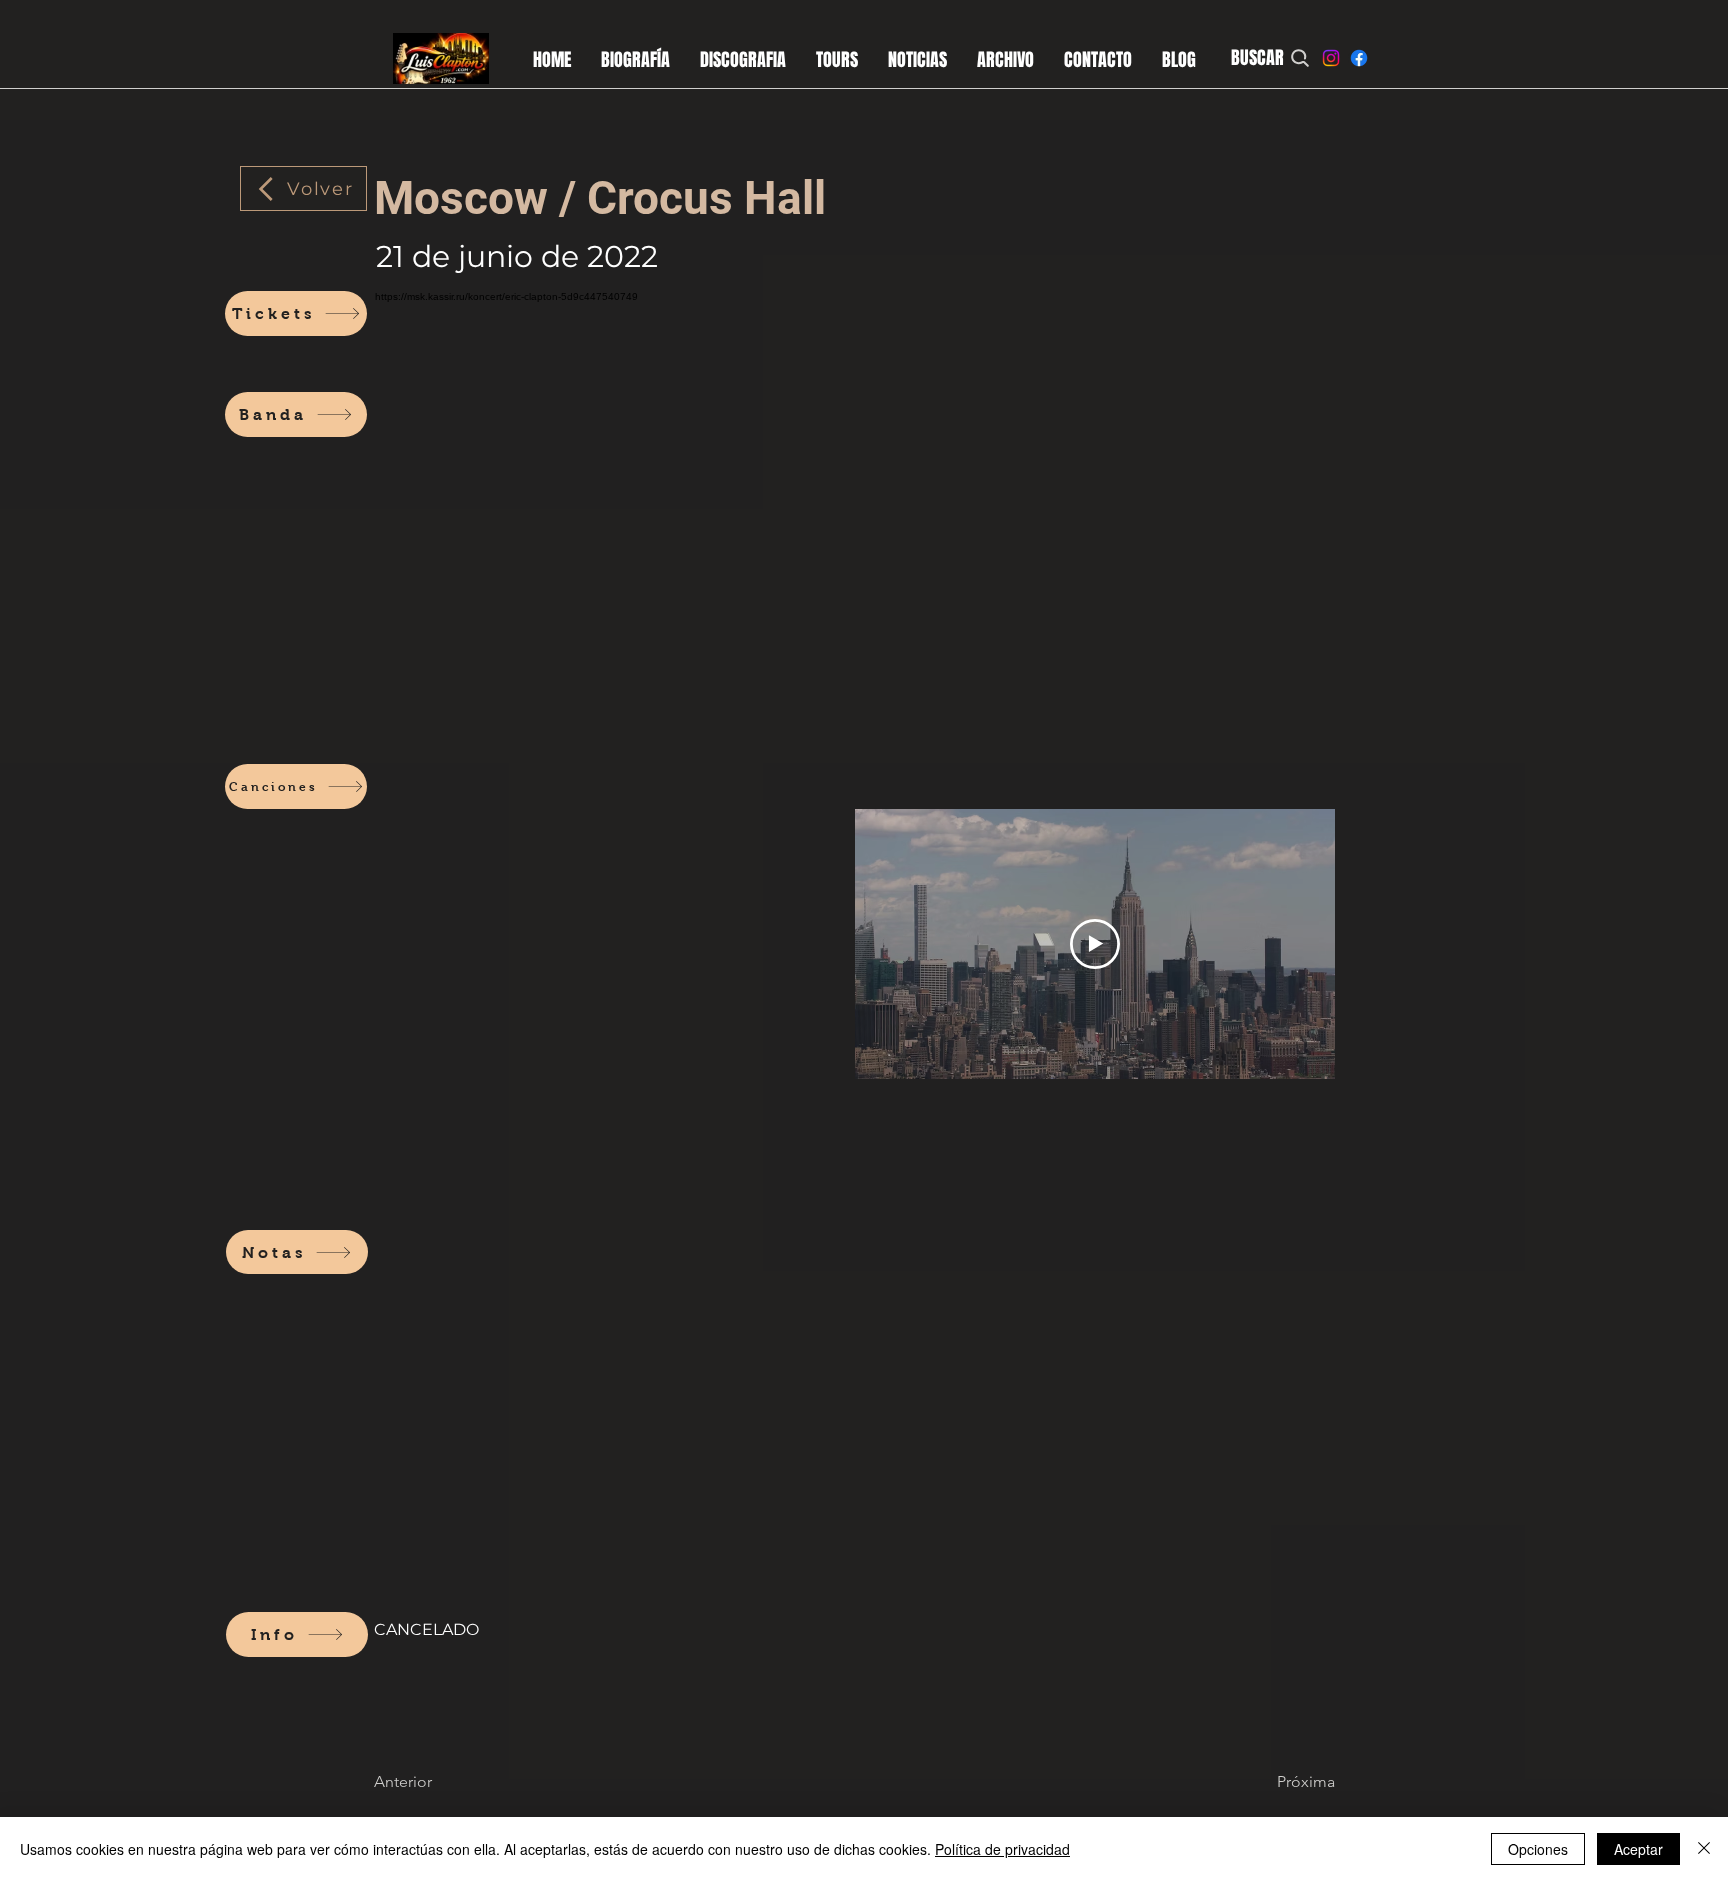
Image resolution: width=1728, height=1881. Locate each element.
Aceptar (1638, 1849)
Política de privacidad (1002, 1849)
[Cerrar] (1704, 1849)
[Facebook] (1359, 58)
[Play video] (1095, 944)
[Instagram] (1331, 58)
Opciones (1538, 1849)
